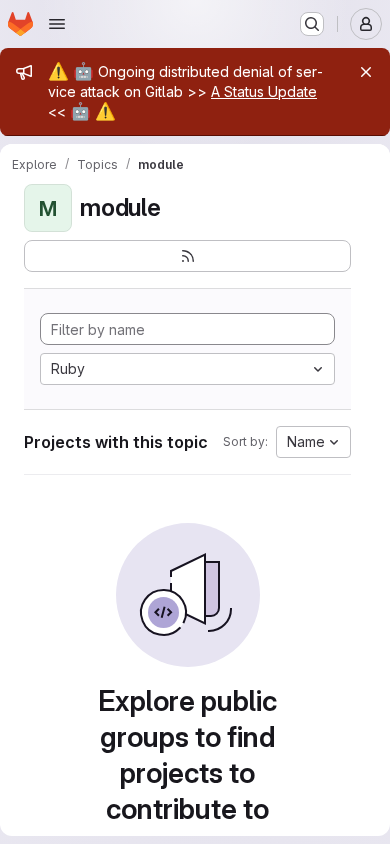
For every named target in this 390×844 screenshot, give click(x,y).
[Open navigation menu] (57, 24)
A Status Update (264, 91)
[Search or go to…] (312, 24)
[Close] (366, 72)
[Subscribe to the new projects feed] (187, 256)
